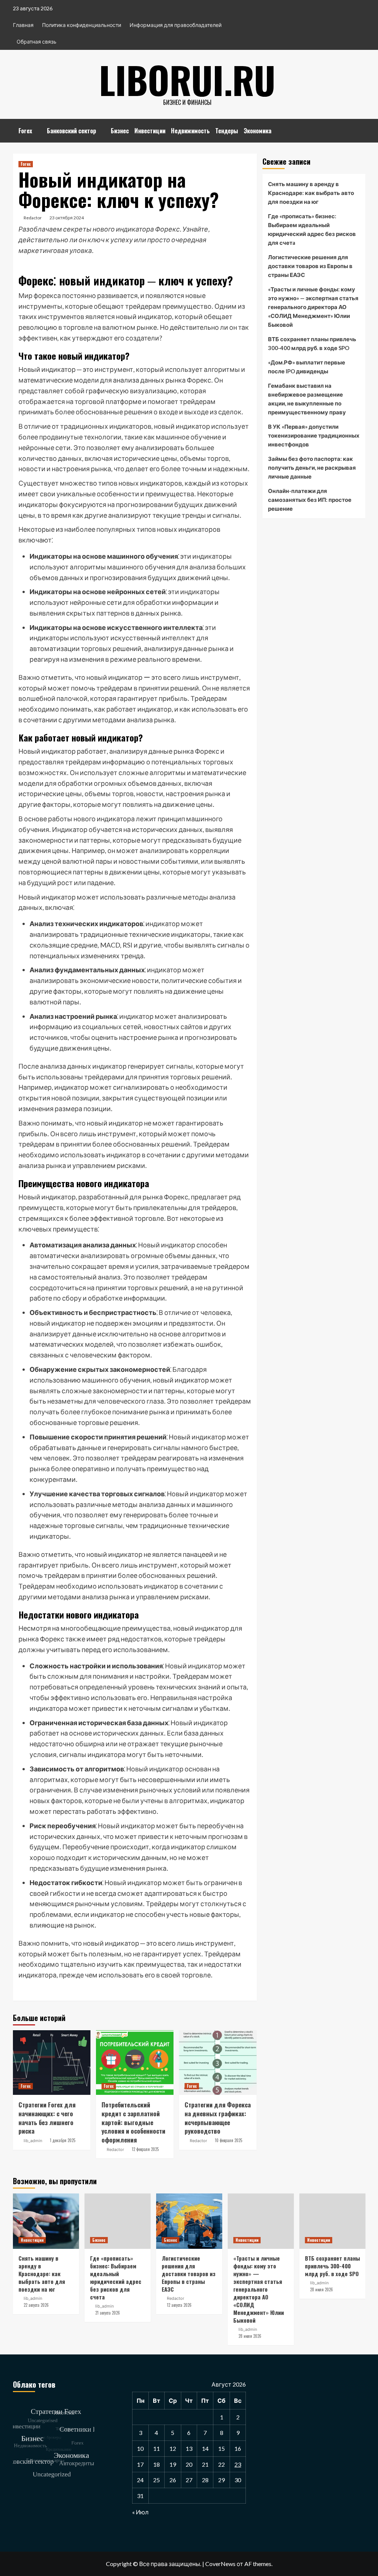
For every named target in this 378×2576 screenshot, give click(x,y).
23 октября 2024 (67, 218)
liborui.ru (187, 79)
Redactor (33, 218)
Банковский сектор (71, 131)
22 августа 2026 (36, 2305)
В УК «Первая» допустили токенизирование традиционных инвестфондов (314, 435)
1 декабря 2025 (63, 2140)
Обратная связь (37, 42)
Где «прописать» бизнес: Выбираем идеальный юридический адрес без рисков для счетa (312, 229)
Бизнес (120, 131)
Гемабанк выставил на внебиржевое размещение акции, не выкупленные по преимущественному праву (307, 399)
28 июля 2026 (250, 2336)
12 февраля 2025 (145, 2149)
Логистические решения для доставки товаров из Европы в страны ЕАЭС (310, 266)
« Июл (140, 2512)
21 (205, 2464)
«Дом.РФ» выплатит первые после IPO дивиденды (307, 367)
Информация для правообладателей (176, 25)
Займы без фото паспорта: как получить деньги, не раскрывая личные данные (312, 467)
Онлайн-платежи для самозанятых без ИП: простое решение (310, 500)
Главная (23, 25)
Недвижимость (190, 131)
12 (173, 2448)
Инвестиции (150, 131)
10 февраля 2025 (228, 2140)
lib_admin (33, 2141)
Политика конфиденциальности (82, 25)
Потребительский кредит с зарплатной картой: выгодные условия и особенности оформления (133, 2122)
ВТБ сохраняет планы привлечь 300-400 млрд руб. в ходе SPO (312, 343)
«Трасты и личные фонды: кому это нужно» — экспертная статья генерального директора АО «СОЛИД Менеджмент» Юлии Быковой (313, 307)
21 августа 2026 (108, 2313)
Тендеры (227, 131)
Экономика (257, 131)
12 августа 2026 (179, 2305)
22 (221, 2464)
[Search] (361, 128)
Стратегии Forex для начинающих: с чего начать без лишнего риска (47, 2118)
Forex (25, 131)
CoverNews (220, 2564)
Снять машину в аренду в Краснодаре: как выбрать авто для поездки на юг (311, 193)
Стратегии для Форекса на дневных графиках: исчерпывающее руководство (218, 2118)
